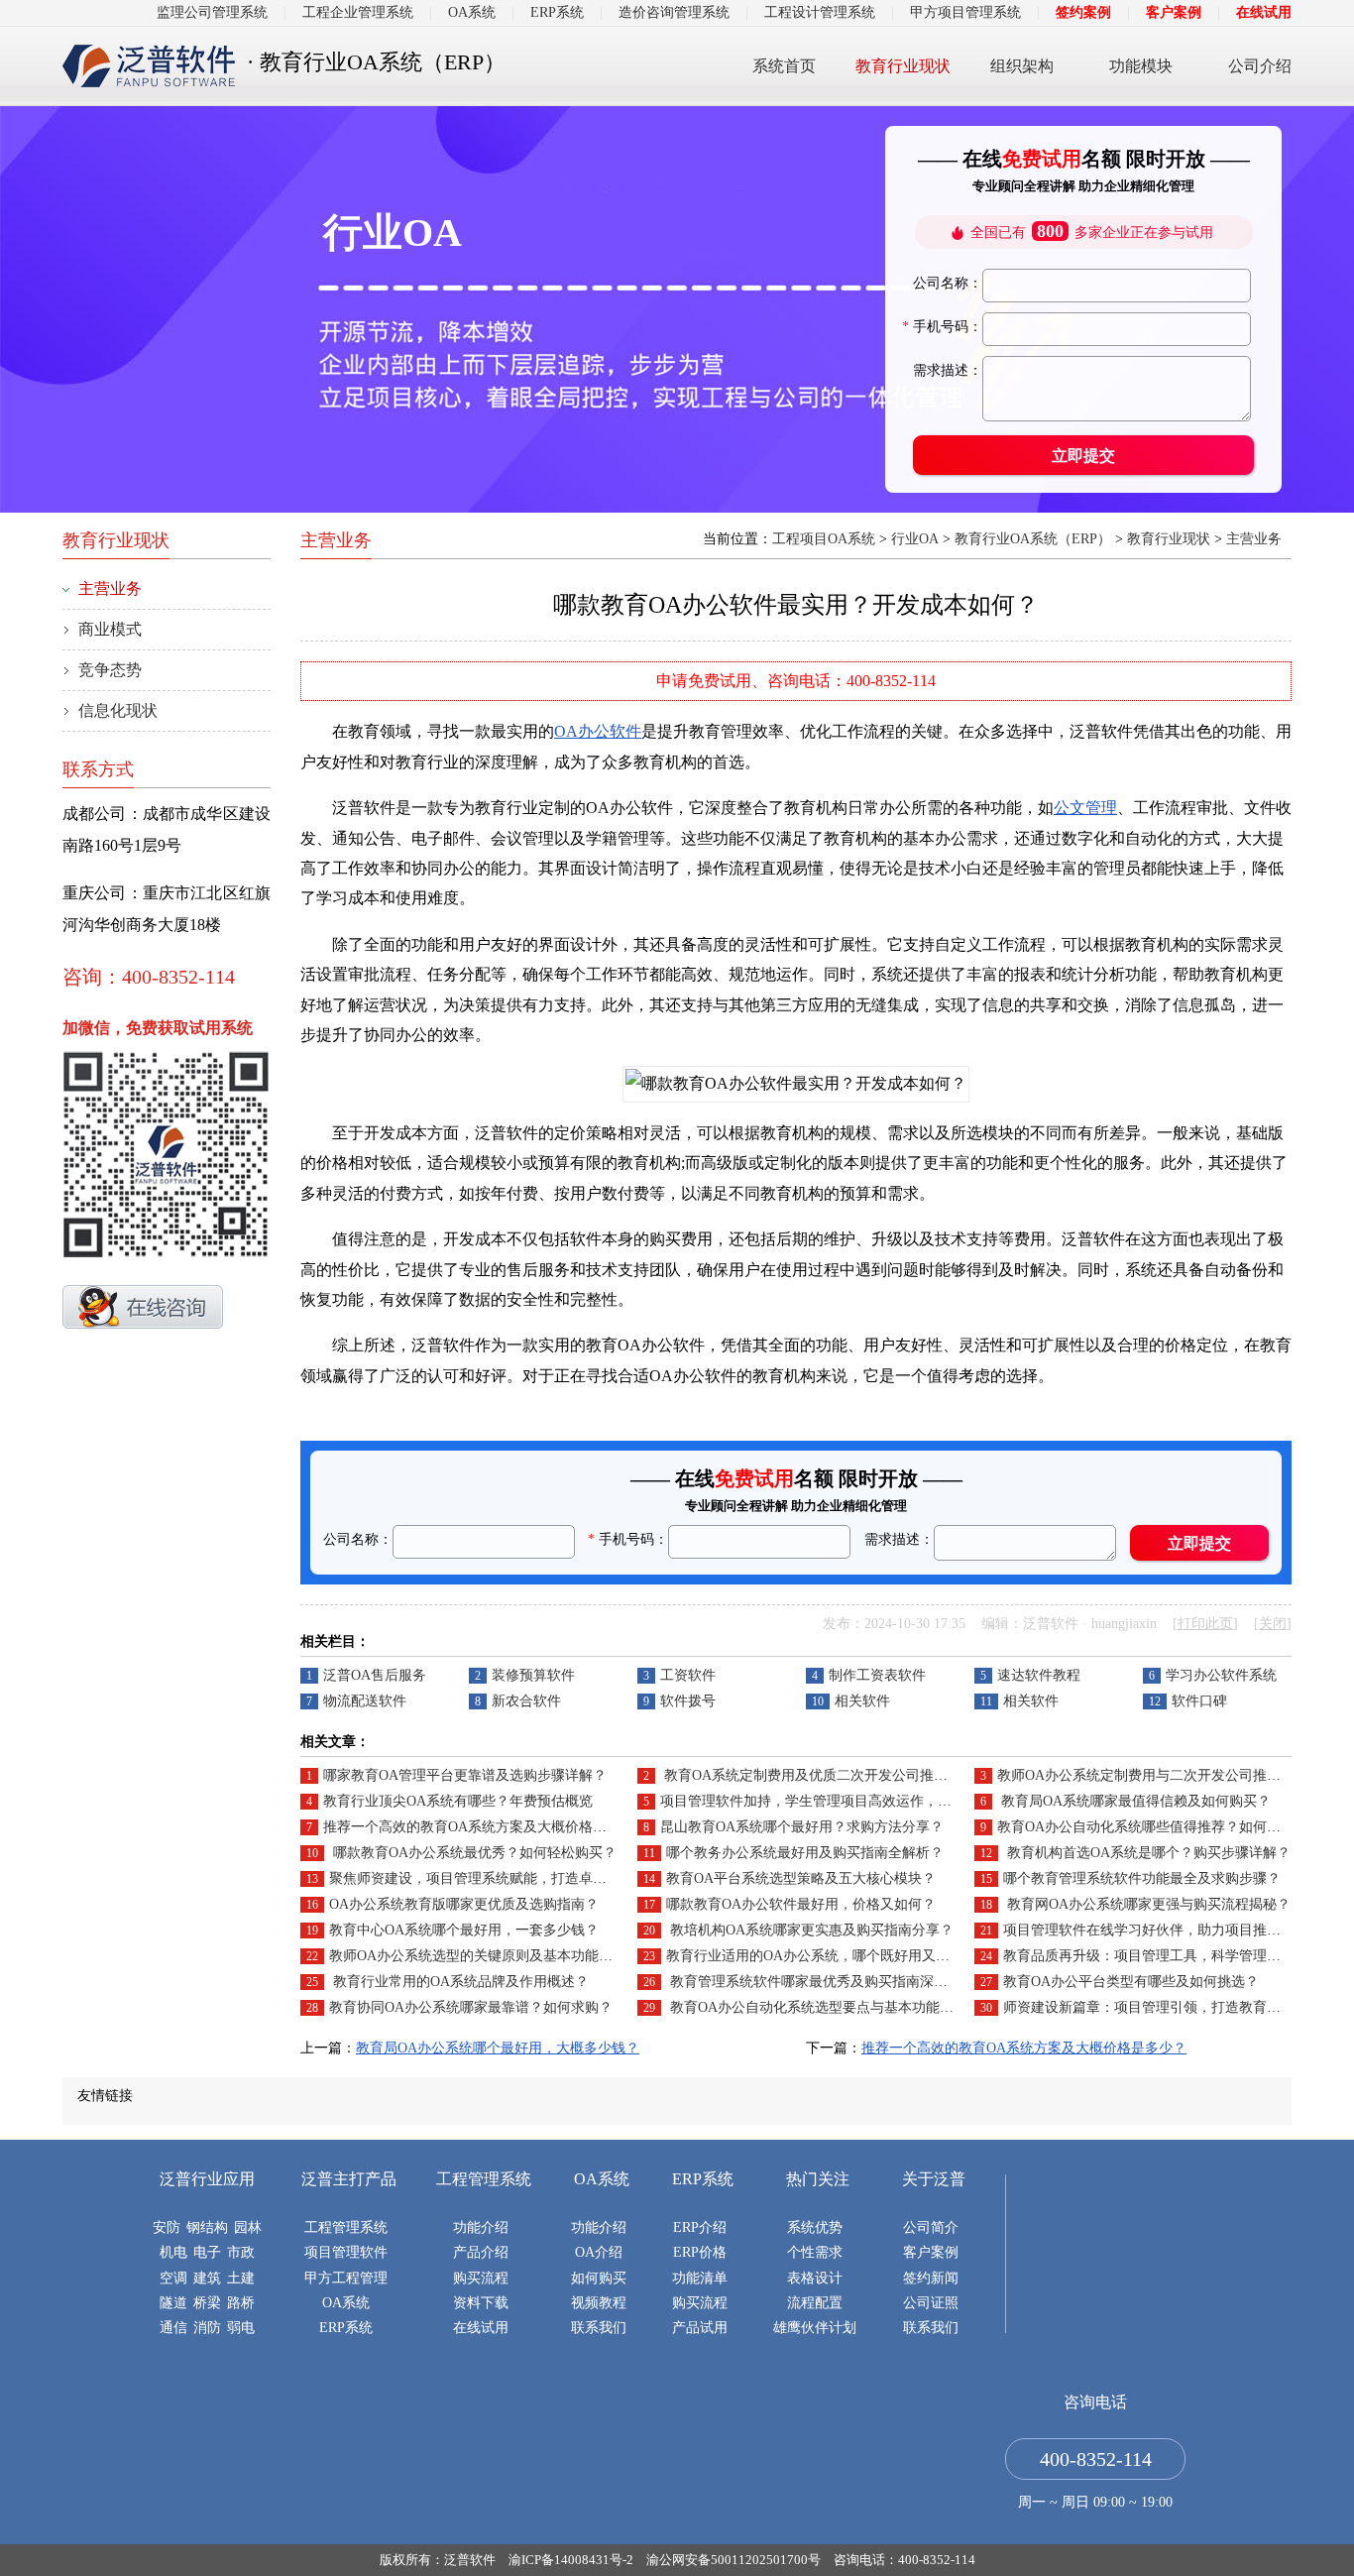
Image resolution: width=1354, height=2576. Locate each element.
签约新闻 (931, 2278)
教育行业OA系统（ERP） (1033, 539)
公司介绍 (1260, 66)
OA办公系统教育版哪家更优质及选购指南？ (464, 1904)
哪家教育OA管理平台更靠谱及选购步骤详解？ (465, 1775)
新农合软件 (526, 1701)
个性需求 (815, 2252)
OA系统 (472, 12)
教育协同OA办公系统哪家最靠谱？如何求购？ (471, 2007)
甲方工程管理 (346, 2278)
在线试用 (1264, 12)
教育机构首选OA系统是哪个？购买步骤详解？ (1147, 1853)
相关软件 (862, 1701)
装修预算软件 (533, 1675)
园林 (248, 2227)
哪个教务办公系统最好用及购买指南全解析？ (805, 1853)
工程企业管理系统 (358, 12)
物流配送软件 (365, 1701)
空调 (173, 2278)
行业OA (915, 539)
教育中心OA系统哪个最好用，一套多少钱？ (464, 1930)
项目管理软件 (346, 2252)
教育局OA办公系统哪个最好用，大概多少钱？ (498, 2048)
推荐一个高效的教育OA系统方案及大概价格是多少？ (486, 1827)
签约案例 (1083, 12)
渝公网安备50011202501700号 (733, 2560)
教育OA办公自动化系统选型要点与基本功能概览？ (824, 2007)
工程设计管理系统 (820, 12)
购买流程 (481, 2278)
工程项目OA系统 (824, 539)
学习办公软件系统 (1221, 1675)
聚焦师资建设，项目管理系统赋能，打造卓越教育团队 (496, 1878)
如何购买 (599, 2278)
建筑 (207, 2278)
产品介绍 (481, 2252)
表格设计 (815, 2278)
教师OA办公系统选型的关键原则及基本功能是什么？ (492, 1956)
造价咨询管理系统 (674, 12)
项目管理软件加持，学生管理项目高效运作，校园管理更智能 (847, 1801)
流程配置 (815, 2303)
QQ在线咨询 (143, 1307)
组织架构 (1022, 66)
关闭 (1273, 1624)
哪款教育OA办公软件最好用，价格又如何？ (801, 1904)
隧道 (173, 2303)
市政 (241, 2252)
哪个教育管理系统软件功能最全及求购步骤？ (1142, 1878)
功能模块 (1141, 66)
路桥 (241, 2303)
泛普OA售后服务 (375, 1675)
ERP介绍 (700, 2227)
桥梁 (207, 2303)
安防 (167, 2227)
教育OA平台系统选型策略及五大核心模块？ (801, 1878)
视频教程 (599, 2303)
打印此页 (1205, 1624)
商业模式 (110, 629)
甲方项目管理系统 (965, 12)
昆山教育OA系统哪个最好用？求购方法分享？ (802, 1827)
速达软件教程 (1039, 1675)
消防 (207, 2328)
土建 (241, 2278)
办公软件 (610, 731)
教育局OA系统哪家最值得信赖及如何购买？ (1134, 1801)
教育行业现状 (903, 66)
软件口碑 (1199, 1701)
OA (566, 731)
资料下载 (481, 2303)
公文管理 (1085, 808)
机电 (173, 2252)
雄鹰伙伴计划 (815, 2328)
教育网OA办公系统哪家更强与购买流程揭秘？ (1147, 1904)
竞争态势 (110, 670)
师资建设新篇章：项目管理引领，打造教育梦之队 (1156, 2007)
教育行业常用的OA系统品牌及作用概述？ (459, 1982)
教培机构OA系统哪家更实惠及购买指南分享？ (810, 1930)
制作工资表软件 (877, 1675)
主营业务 (1254, 539)
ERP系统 (557, 12)
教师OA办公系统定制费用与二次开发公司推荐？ (1146, 1775)
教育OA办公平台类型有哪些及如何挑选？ (1131, 1982)
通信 (173, 2328)
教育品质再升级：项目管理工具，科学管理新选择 (1156, 1956)
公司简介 (931, 2227)
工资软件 (688, 1675)
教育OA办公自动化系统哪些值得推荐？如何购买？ (1153, 1827)
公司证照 (931, 2303)
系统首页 (784, 66)
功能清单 (700, 2278)
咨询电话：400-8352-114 (904, 2560)
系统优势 (815, 2227)
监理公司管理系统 (212, 12)
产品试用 (700, 2328)
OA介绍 (599, 2252)
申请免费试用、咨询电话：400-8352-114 (796, 681)
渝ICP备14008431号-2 (571, 2560)
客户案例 (1174, 12)
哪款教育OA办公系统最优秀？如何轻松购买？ (473, 1853)
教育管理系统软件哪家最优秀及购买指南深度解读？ (828, 1982)
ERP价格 (700, 2252)
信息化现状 (118, 710)
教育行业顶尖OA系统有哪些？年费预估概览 (458, 1801)
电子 (207, 2252)
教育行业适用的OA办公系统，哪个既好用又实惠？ (822, 1956)
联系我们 (599, 2328)
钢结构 (207, 2227)
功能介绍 (481, 2227)
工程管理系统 (346, 2227)
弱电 (241, 2328)
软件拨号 (688, 1701)
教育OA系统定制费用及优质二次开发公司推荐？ (811, 1775)
